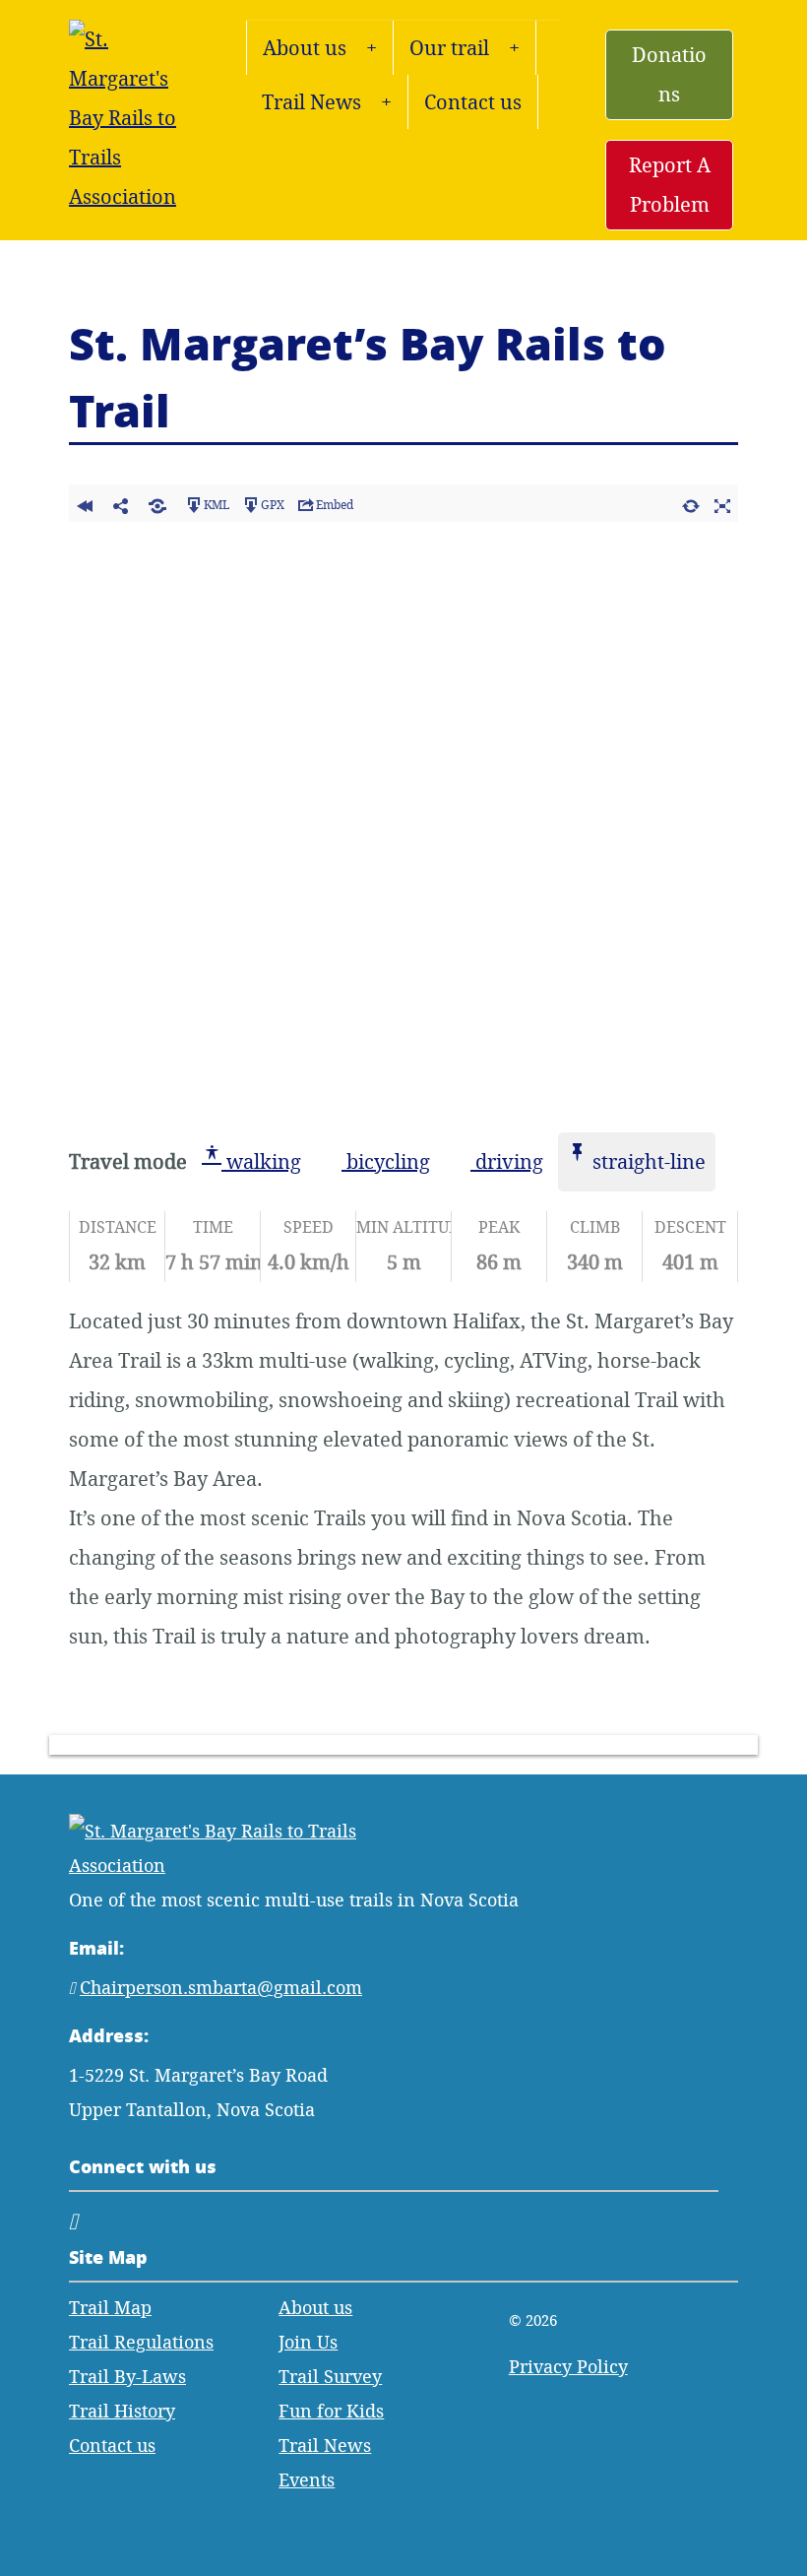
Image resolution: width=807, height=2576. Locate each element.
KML (217, 505)
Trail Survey (330, 2377)
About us (305, 48)
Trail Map (110, 2308)
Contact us (473, 102)
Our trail (449, 48)
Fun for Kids (331, 2411)
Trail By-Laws (127, 2377)
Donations (669, 74)
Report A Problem (670, 185)
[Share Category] (157, 503)
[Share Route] (121, 503)
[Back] (85, 503)
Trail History (122, 2411)
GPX (273, 505)
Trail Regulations (141, 2342)
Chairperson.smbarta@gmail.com (221, 1988)
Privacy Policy (568, 2367)
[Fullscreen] (722, 503)
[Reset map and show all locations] (691, 503)
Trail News (311, 102)
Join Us (308, 2342)
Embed (335, 505)
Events (307, 2480)
